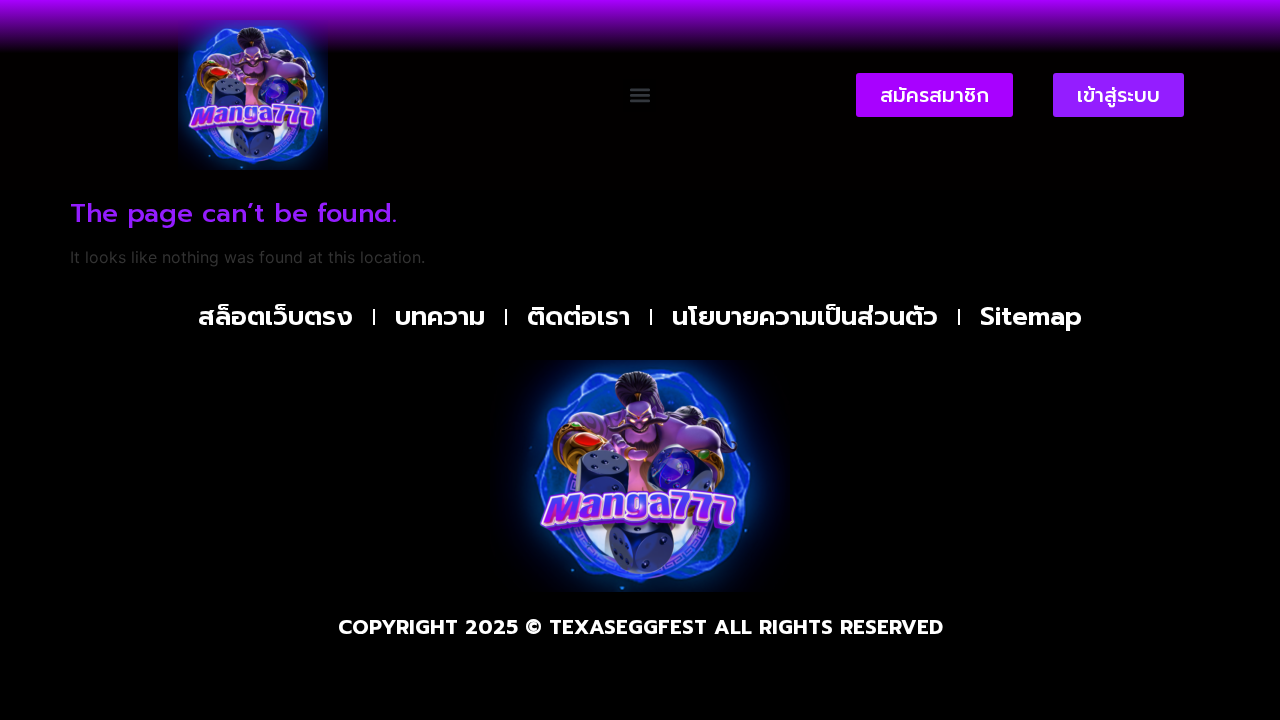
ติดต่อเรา (578, 316)
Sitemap (1031, 316)
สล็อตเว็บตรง (275, 316)
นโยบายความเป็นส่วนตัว (805, 316)
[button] (639, 95)
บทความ (440, 316)
